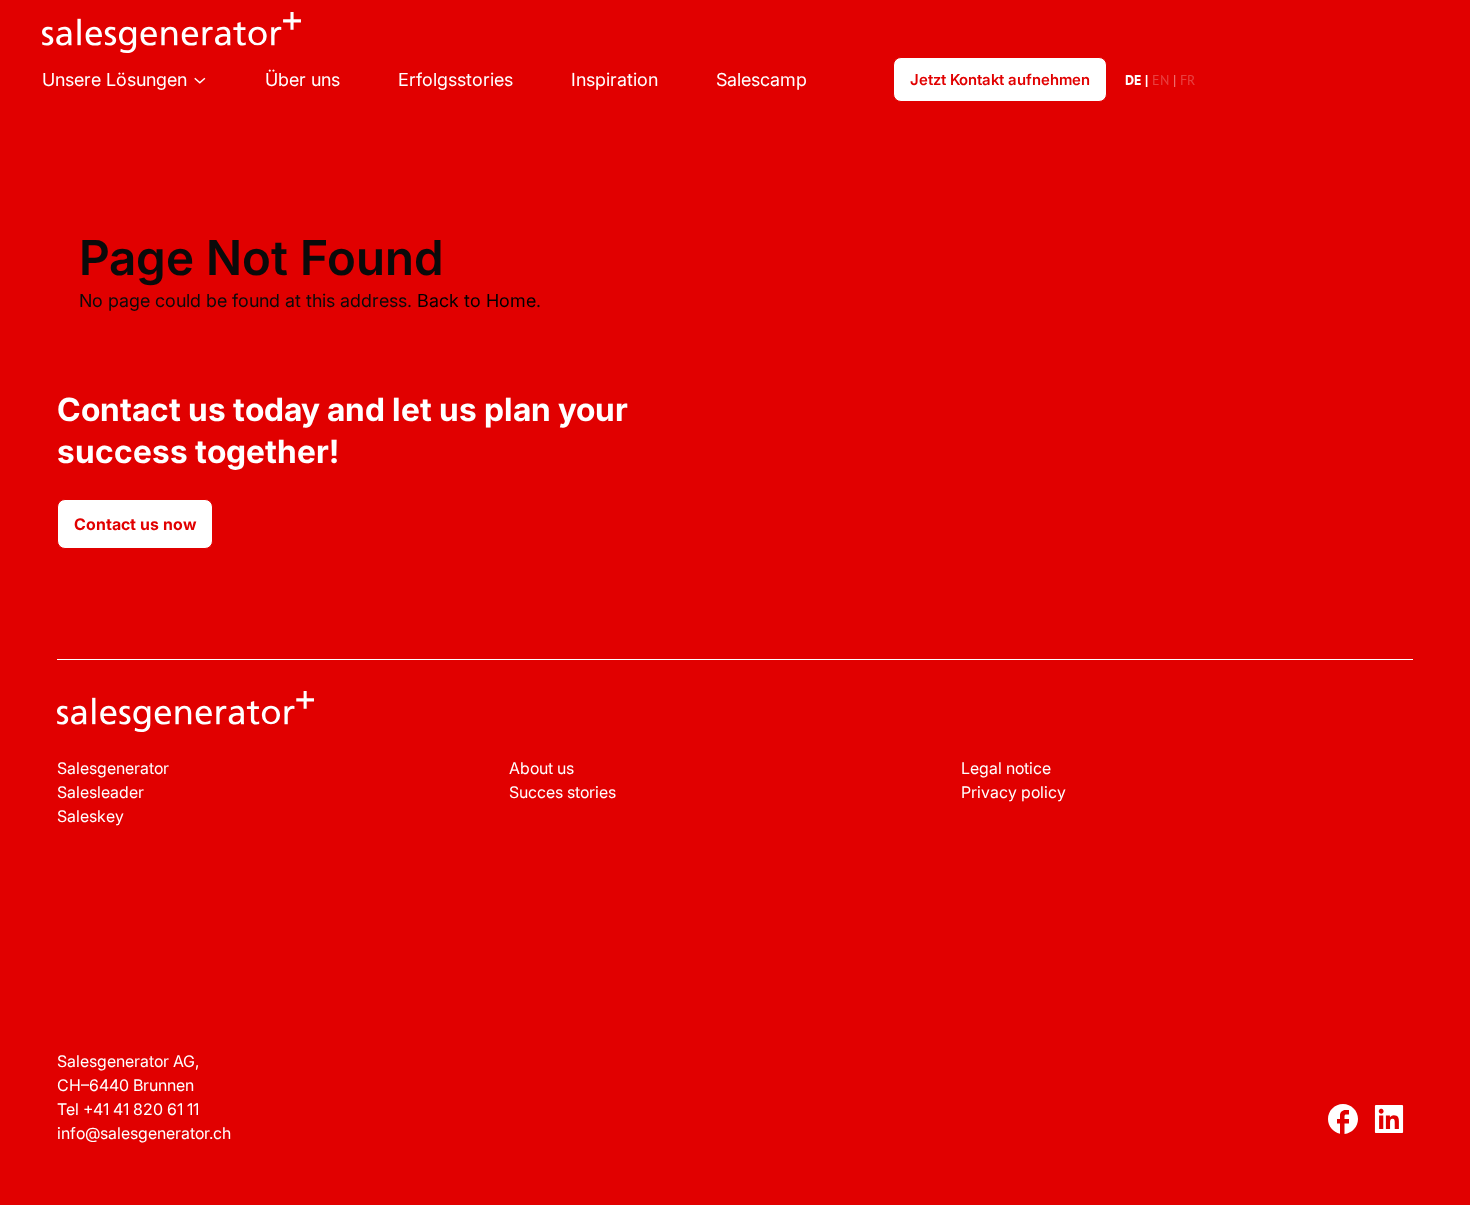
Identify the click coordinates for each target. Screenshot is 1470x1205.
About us (541, 768)
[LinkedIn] (1389, 1123)
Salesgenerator (113, 768)
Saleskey (90, 816)
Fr (1187, 80)
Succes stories (562, 792)
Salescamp (761, 79)
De (1133, 80)
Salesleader (100, 792)
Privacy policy (1013, 792)
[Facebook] (1343, 1123)
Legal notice (1006, 768)
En (1160, 80)
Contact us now (135, 524)
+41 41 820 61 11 (141, 1109)
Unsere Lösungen (114, 79)
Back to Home (476, 300)
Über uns (302, 79)
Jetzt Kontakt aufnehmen (1000, 79)
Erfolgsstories (455, 79)
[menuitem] (153, 80)
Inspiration (614, 79)
